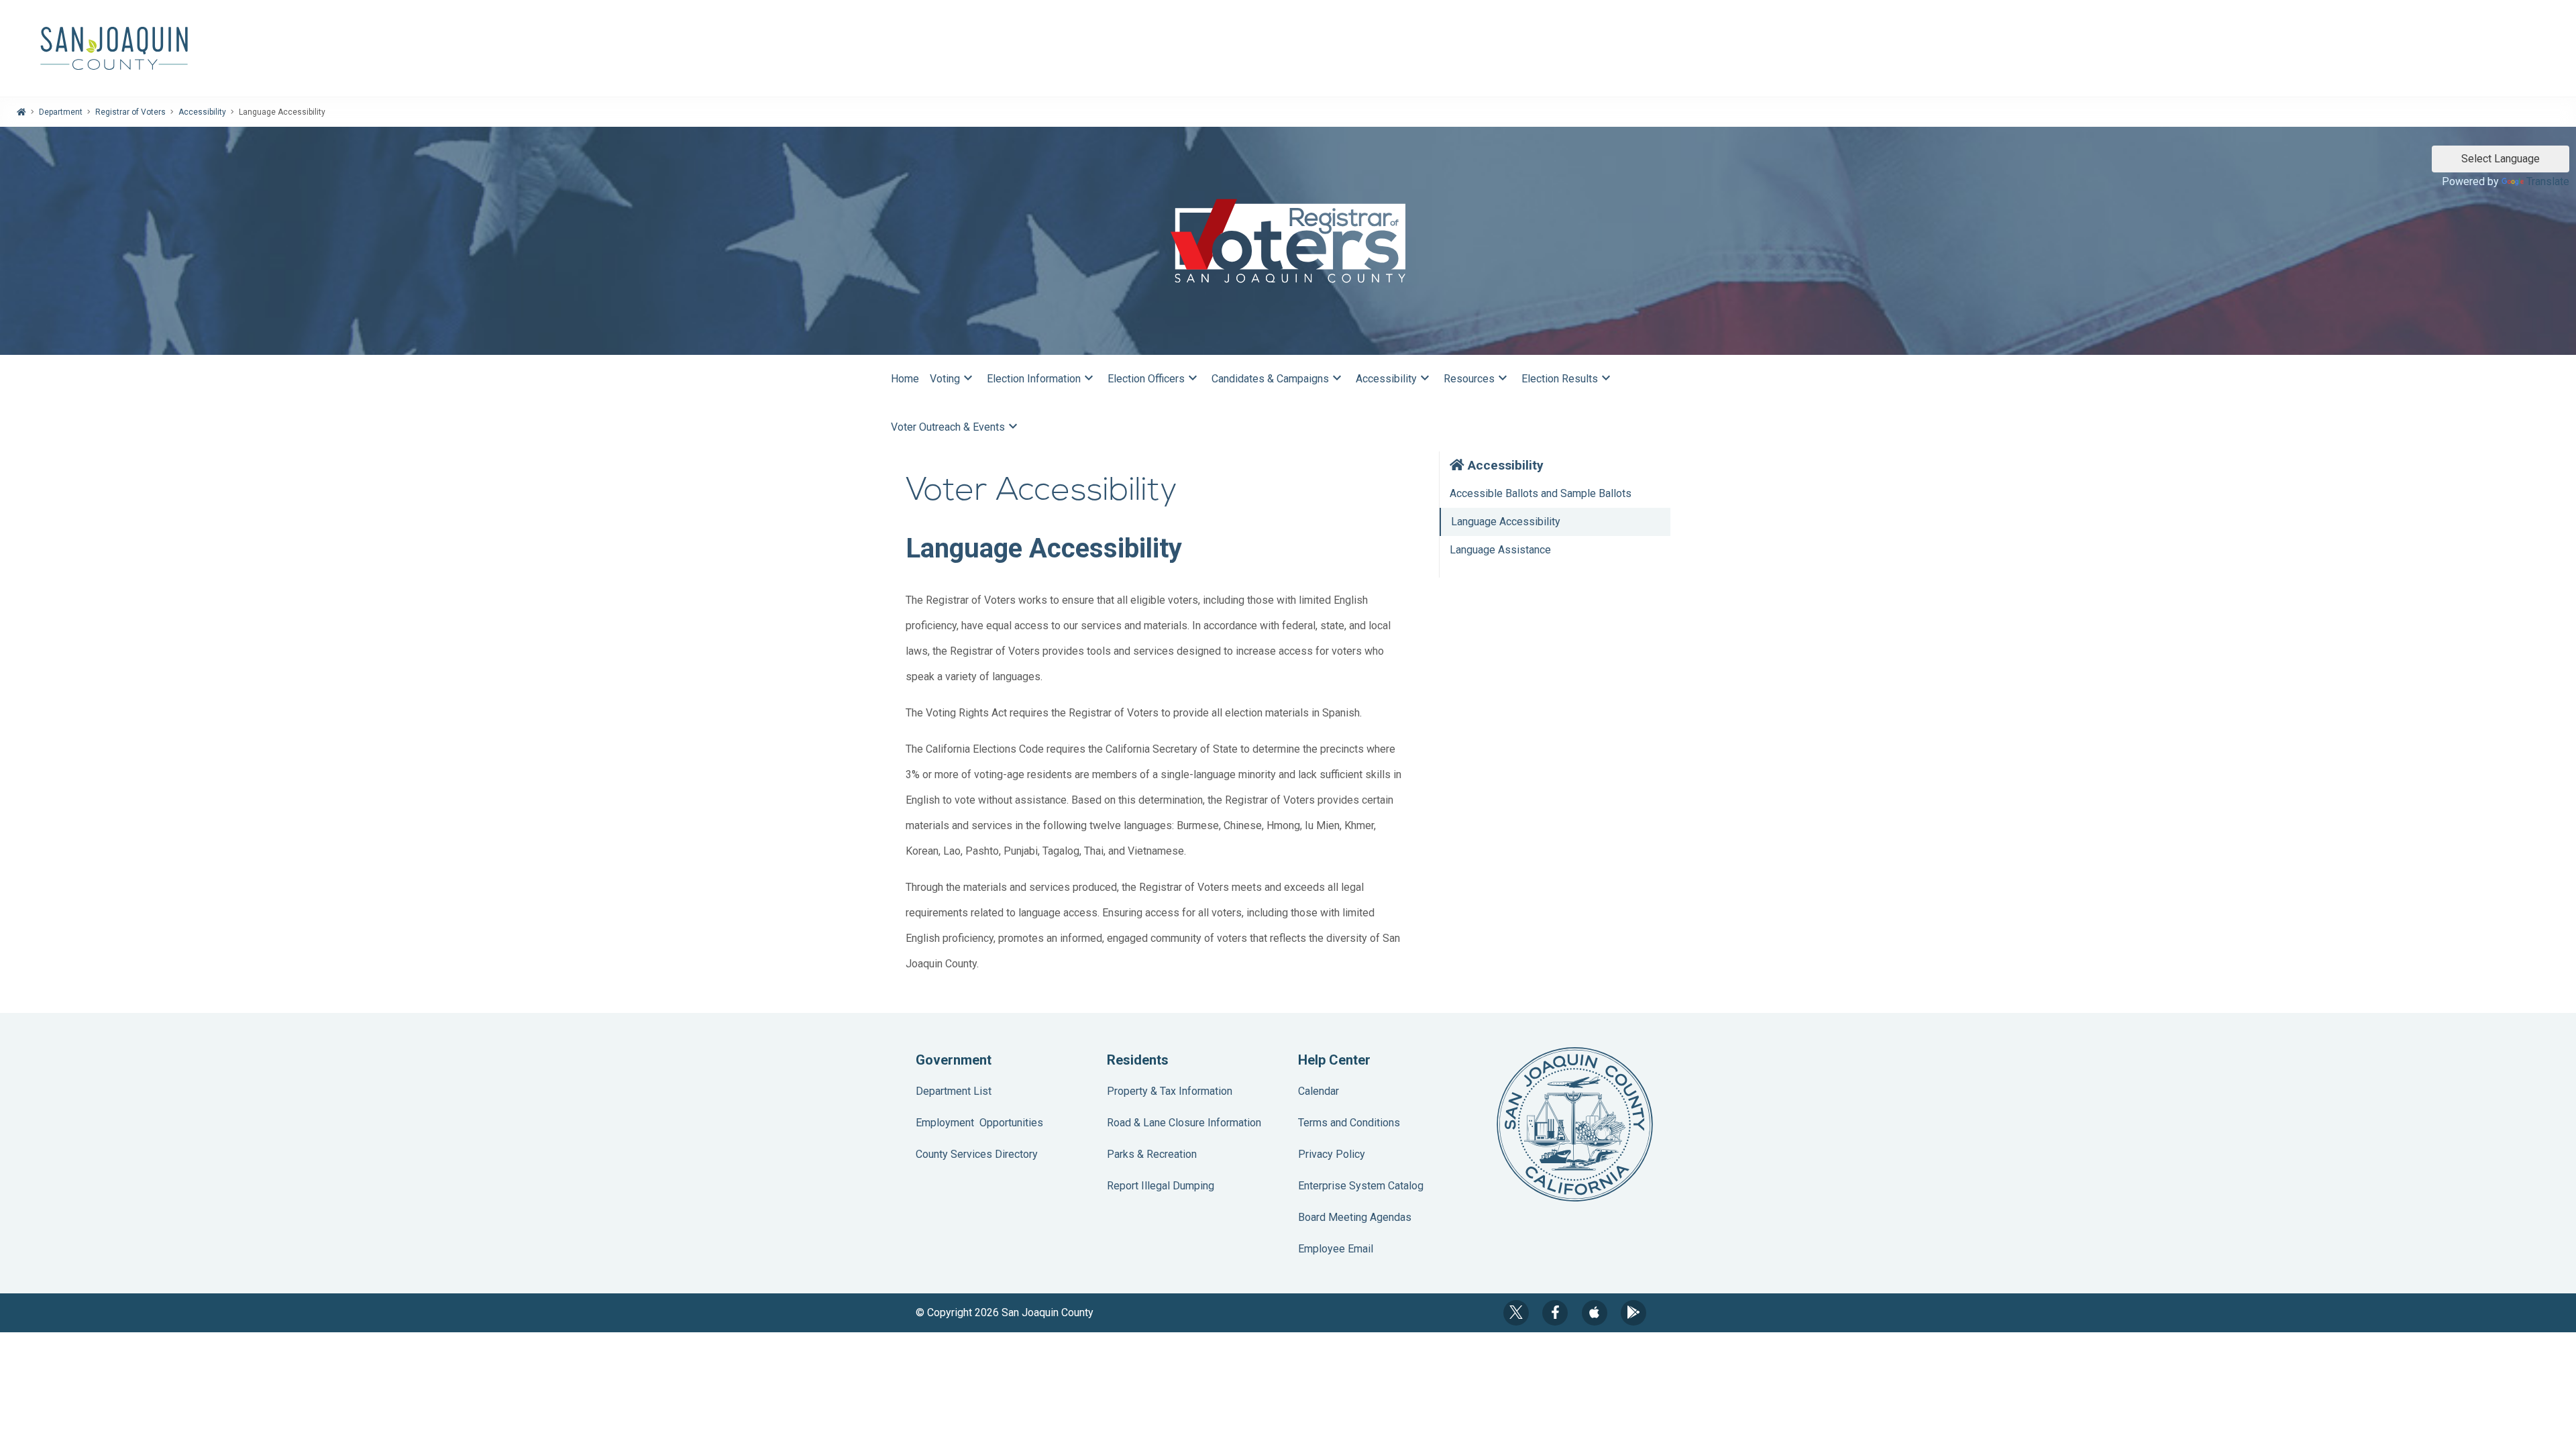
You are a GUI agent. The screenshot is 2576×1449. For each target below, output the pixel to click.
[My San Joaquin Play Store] (1633, 1313)
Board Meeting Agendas (1355, 1217)
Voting (953, 378)
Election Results (1568, 378)
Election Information (1042, 378)
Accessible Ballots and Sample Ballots (1541, 493)
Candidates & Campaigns (1278, 378)
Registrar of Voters (130, 112)
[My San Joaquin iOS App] (1595, 1313)
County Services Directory (977, 1154)
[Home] (21, 112)
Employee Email (1336, 1249)
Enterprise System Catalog (1361, 1186)
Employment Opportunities (979, 1123)
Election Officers (1154, 378)
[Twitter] (1516, 1313)
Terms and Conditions (1349, 1123)
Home (905, 379)
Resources (1477, 378)
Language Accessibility (1506, 522)
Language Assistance (1500, 550)
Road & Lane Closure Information (1184, 1123)
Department (61, 112)
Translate (2548, 181)
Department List (954, 1091)
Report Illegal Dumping (1161, 1186)
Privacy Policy (1332, 1154)
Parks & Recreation (1152, 1154)
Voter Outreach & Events (956, 426)
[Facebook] (1555, 1313)
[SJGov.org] (1288, 48)
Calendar (1319, 1091)
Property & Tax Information (1170, 1091)
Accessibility (202, 112)
